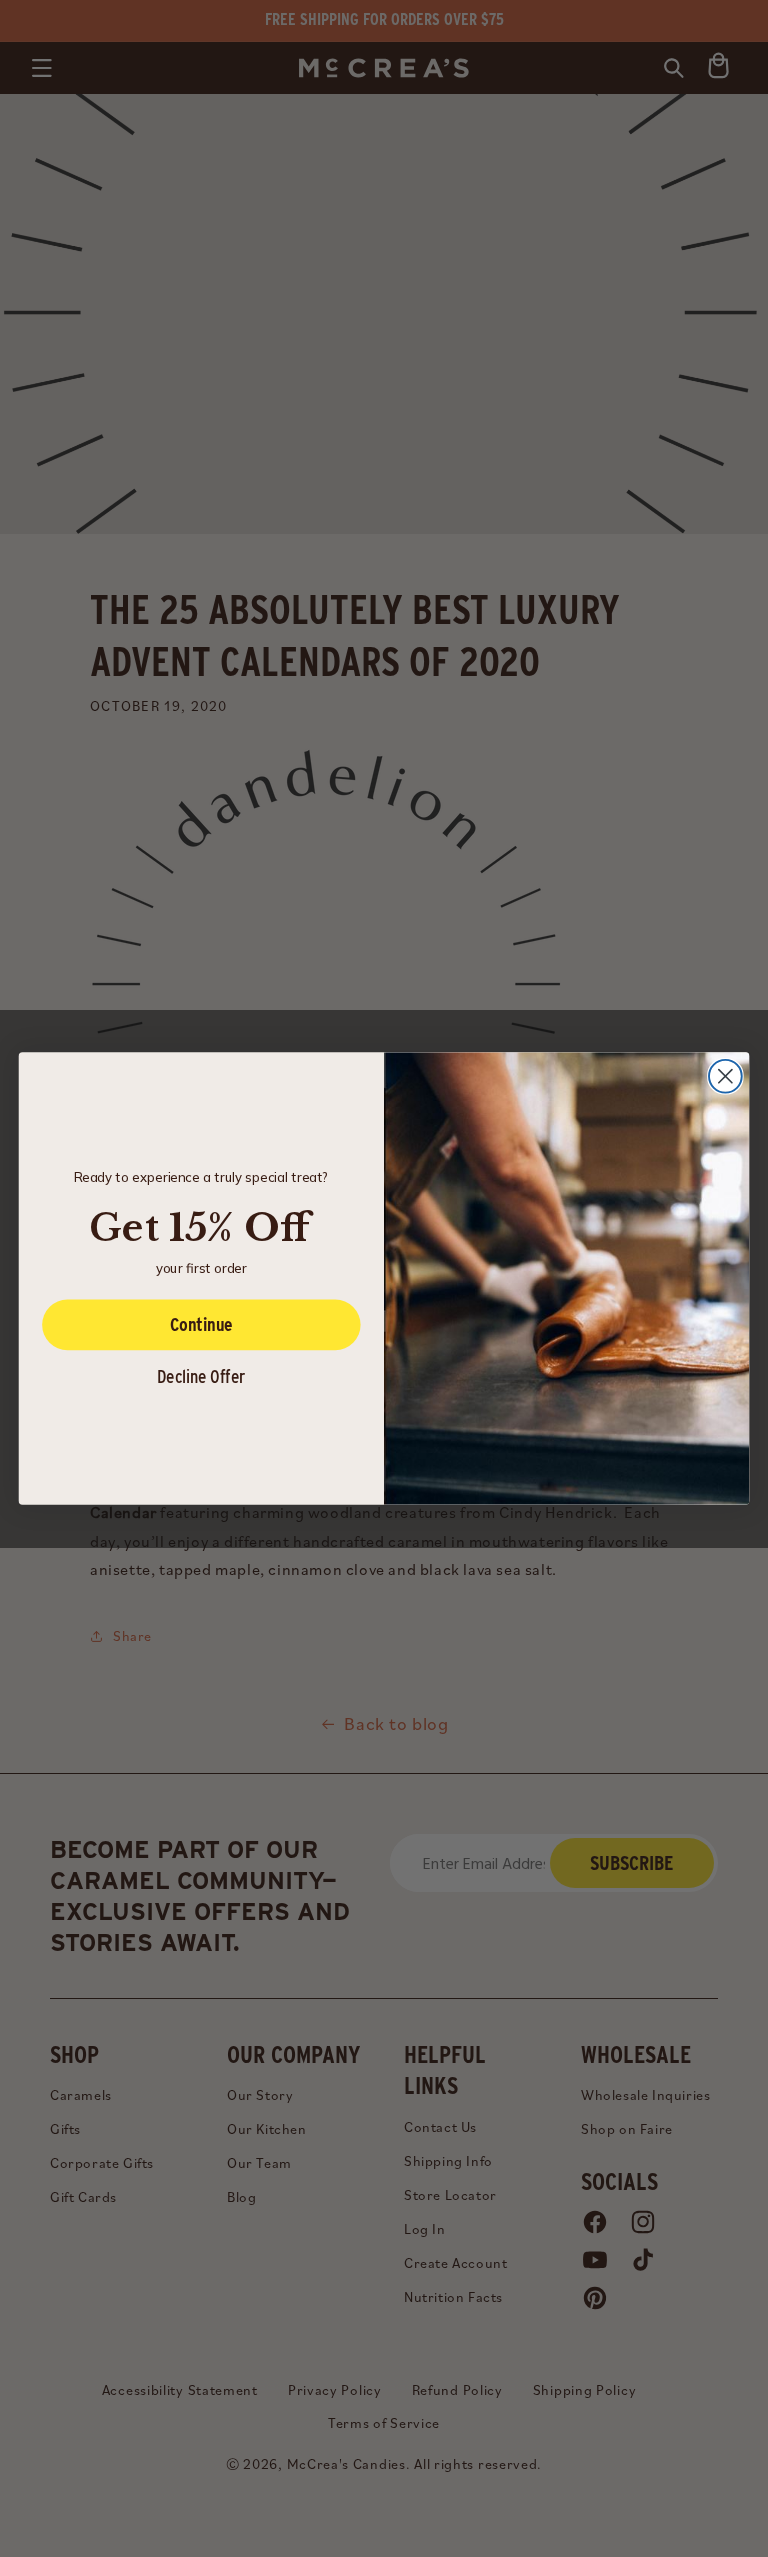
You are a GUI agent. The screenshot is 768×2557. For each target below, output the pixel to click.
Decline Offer (201, 1376)
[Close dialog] (725, 1076)
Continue (201, 1324)
